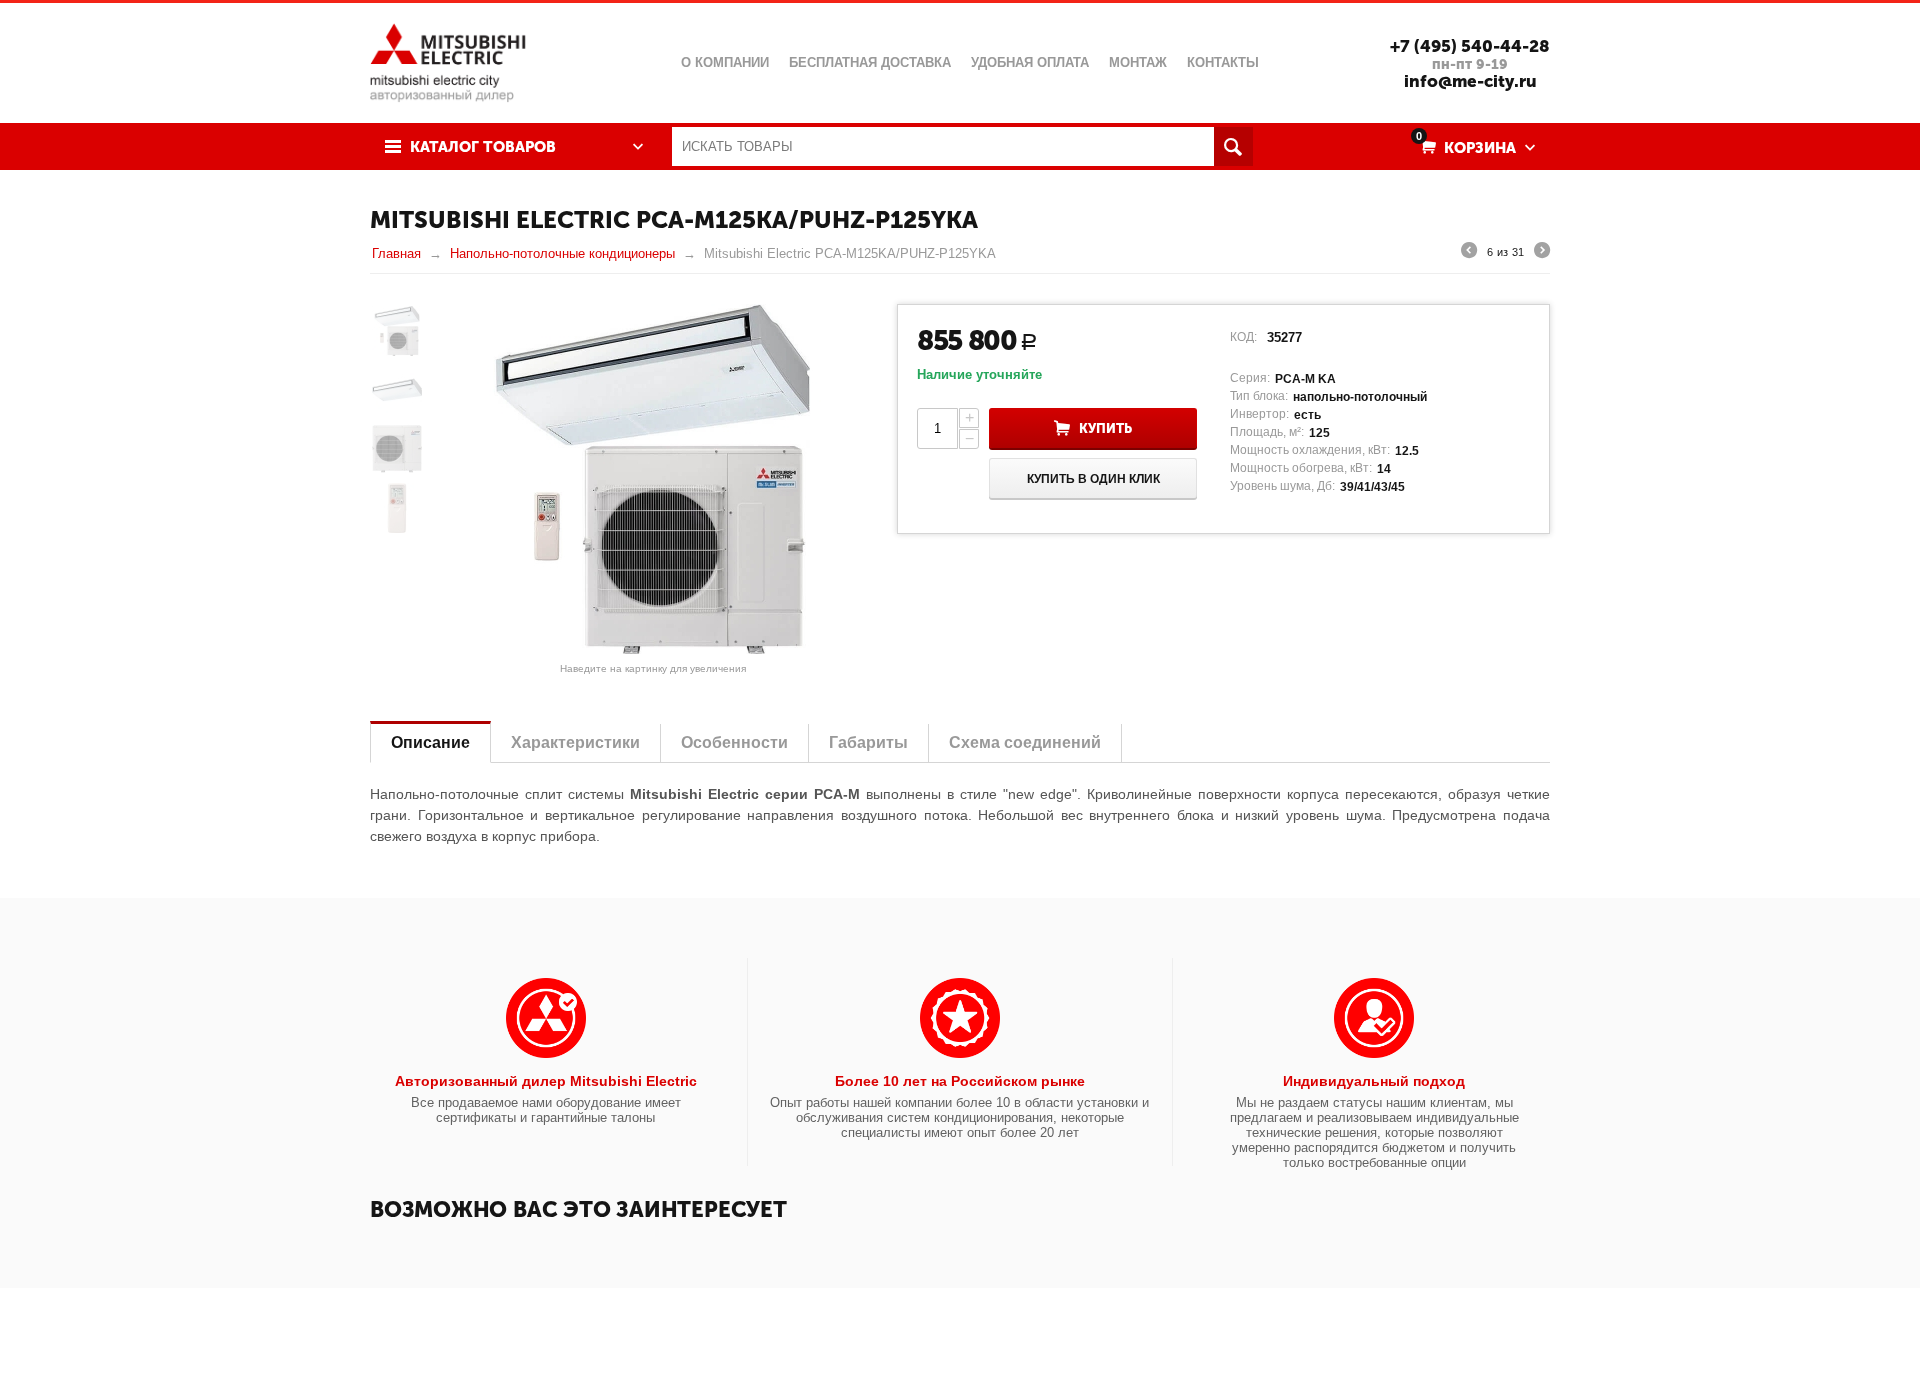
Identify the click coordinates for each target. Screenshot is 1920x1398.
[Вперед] (1542, 253)
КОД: (1243, 337)
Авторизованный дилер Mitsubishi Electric (546, 1081)
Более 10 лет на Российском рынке (960, 1081)
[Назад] (1469, 253)
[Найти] (1233, 146)
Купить (1105, 428)
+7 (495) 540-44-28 (1470, 46)
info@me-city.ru (1470, 81)
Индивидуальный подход (1374, 1081)
